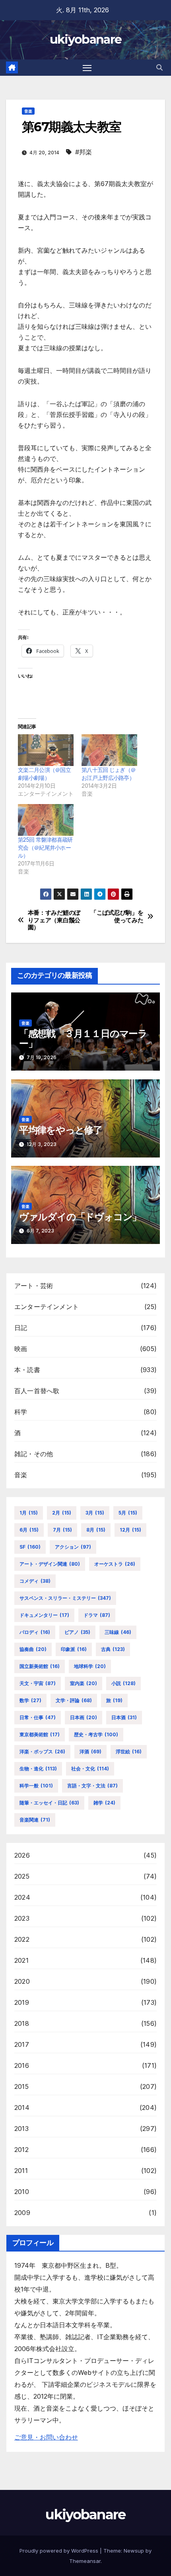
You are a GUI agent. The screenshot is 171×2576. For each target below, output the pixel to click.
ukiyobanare (85, 39)
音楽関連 (35, 1820)
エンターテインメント (47, 1307)
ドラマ (97, 1615)
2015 (21, 2087)
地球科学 (90, 1666)
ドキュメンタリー (44, 1615)
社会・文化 (90, 1769)
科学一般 (36, 1786)
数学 (30, 1700)
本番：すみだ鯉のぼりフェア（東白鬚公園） (54, 920)
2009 (22, 2213)
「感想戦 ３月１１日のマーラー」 (83, 1038)
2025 (22, 1876)
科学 (21, 1412)
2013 (21, 2129)
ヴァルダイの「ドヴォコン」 (80, 1217)
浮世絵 (129, 1752)
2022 (22, 1939)
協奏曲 (33, 1649)
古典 (113, 1649)
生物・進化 (38, 1769)
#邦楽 (84, 152)
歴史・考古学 (96, 1734)
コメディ (35, 1581)
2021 (21, 1960)
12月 (130, 1530)
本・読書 (27, 1370)
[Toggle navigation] (87, 68)
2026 (22, 1855)
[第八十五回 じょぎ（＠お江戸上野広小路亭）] (109, 750)
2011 (21, 2171)
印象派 (74, 1649)
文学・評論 (74, 1700)
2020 (22, 1981)
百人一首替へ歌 (37, 1391)
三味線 (118, 1632)
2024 (22, 1897)
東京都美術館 (40, 1734)
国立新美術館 (40, 1666)
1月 (29, 1513)
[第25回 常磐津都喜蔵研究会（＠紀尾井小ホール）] (46, 820)
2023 (22, 1918)
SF (30, 1547)
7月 (62, 1530)
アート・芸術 (34, 1286)
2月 (62, 1513)
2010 (22, 2192)
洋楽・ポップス (42, 1752)
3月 (95, 1513)
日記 (21, 1328)
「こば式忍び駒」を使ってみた (117, 916)
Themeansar (85, 2561)
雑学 (104, 1803)
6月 (29, 1530)
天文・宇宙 (38, 1683)
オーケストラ (115, 1564)
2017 (22, 2044)
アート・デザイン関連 (50, 1564)
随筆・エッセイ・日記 (49, 1803)
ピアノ (77, 1632)
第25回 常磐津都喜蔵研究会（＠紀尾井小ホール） (45, 847)
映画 (21, 1349)
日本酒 (124, 1717)
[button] (159, 67)
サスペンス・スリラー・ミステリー (65, 1598)
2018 (22, 2023)
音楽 (28, 111)
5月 (128, 1513)
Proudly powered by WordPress (60, 2551)
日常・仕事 (38, 1717)
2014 (22, 2108)
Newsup (134, 2551)
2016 (22, 2065)
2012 (21, 2150)
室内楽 (84, 1683)
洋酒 (90, 1752)
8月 (96, 1530)
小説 (123, 1683)
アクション (73, 1547)
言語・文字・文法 (92, 1786)
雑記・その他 (34, 1454)
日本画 (84, 1717)
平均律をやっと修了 (61, 1130)
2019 (22, 2002)
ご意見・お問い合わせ (46, 2437)
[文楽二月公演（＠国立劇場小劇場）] (46, 750)
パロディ (35, 1632)
